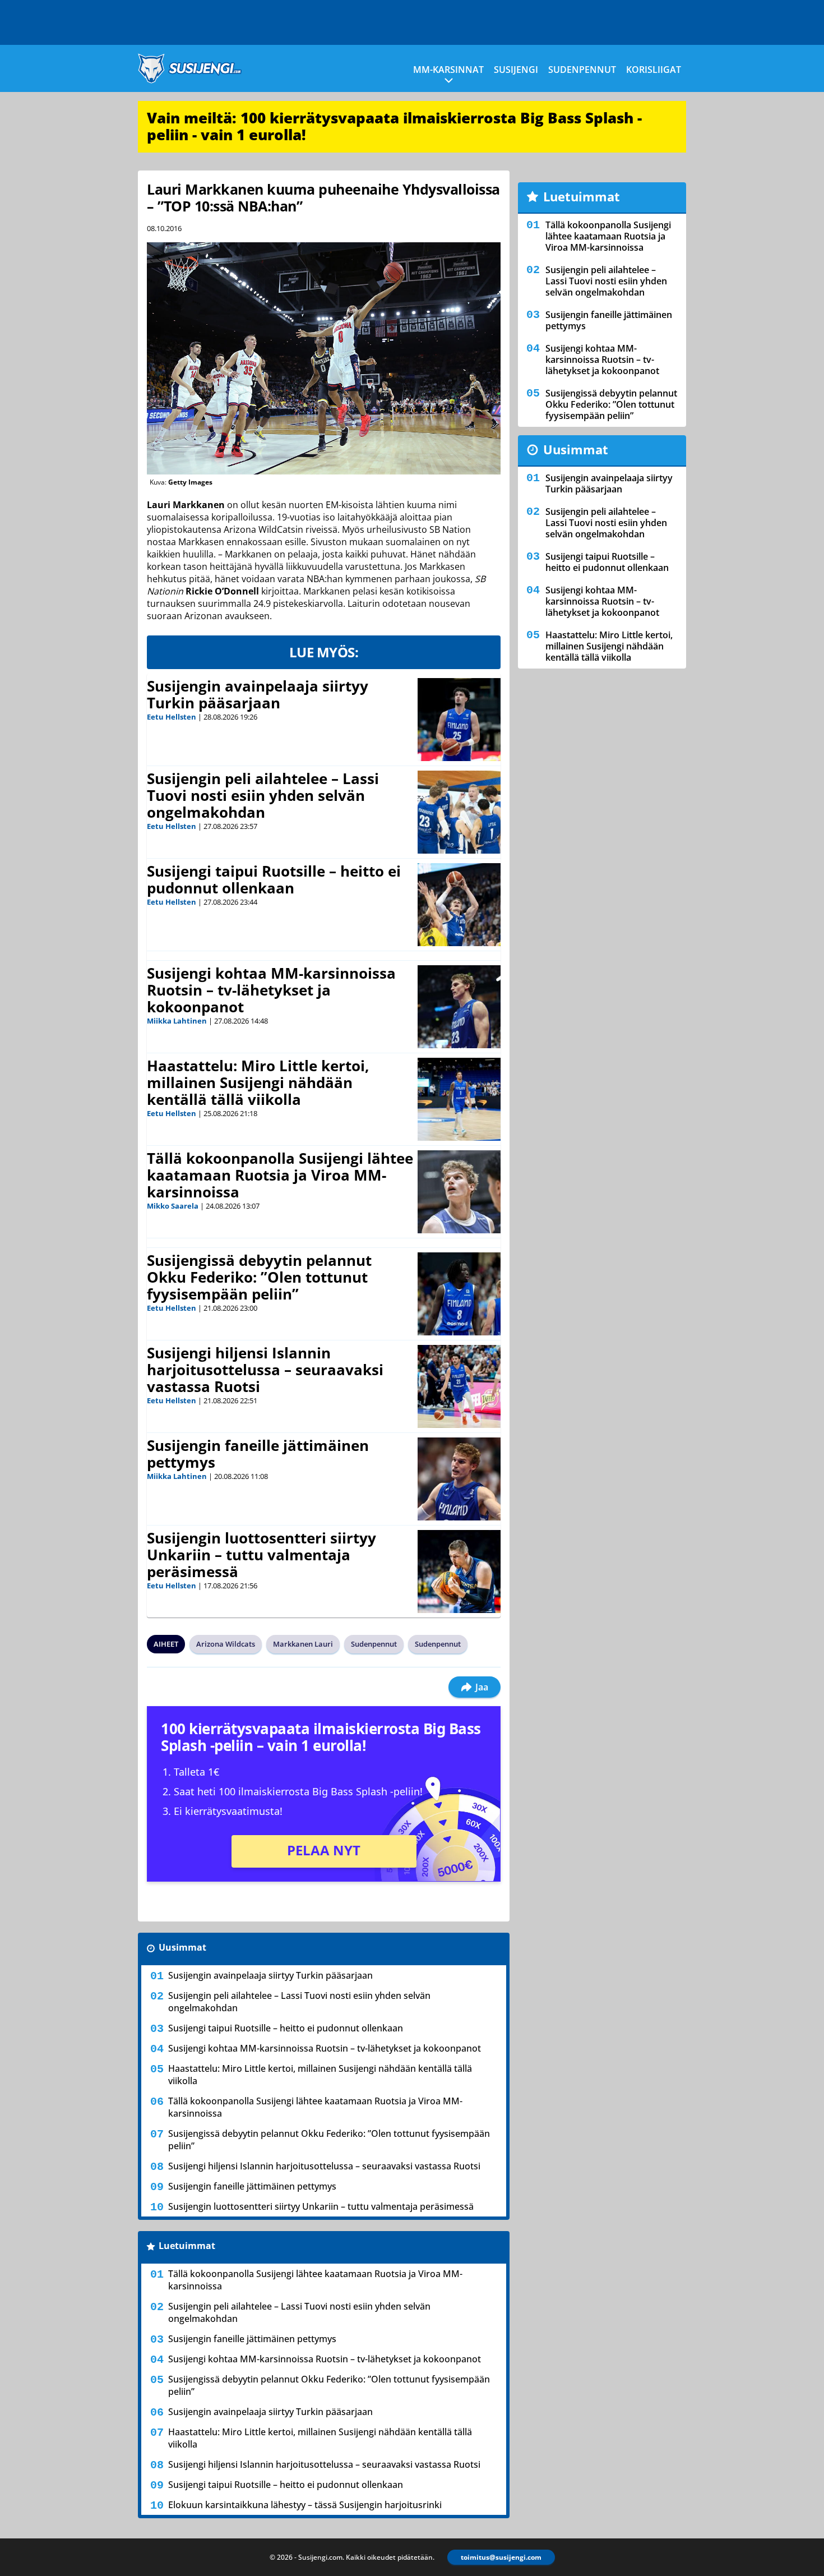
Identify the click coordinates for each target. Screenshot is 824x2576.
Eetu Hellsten (172, 717)
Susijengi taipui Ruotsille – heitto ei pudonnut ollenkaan (274, 879)
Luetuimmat (187, 2246)
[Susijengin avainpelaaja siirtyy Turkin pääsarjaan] (459, 720)
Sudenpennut (582, 70)
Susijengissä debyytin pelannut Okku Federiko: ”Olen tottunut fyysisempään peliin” (259, 1277)
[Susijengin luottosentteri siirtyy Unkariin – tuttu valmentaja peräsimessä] (459, 1572)
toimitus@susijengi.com (501, 2557)
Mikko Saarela (173, 1206)
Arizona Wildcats (226, 1644)
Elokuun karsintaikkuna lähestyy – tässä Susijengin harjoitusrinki (305, 2505)
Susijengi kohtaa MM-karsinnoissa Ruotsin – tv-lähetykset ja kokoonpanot (271, 990)
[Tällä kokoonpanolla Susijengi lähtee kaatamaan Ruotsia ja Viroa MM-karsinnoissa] (459, 1192)
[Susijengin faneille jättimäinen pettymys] (459, 1479)
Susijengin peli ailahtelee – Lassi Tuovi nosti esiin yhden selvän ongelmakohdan (263, 795)
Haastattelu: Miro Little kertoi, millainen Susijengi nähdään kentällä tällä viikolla (258, 1082)
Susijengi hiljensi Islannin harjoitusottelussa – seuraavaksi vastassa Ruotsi (265, 1370)
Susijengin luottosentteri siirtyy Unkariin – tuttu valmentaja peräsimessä (261, 1555)
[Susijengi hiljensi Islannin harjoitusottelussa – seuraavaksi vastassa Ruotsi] (459, 1386)
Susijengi (516, 70)
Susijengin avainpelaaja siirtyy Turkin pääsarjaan (258, 694)
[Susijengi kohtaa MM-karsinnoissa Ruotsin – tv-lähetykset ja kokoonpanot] (459, 1007)
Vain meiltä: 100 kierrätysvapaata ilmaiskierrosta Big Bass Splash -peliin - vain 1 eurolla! (394, 126)
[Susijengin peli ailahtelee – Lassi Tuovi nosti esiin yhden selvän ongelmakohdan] (459, 812)
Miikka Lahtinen (177, 1021)
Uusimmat (182, 1947)
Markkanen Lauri (303, 1644)
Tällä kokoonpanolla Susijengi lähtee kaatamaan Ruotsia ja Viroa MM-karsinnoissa (280, 1175)
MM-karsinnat (448, 70)
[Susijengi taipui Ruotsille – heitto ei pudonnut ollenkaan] (459, 905)
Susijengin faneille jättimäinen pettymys (258, 1454)
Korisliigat (654, 70)
